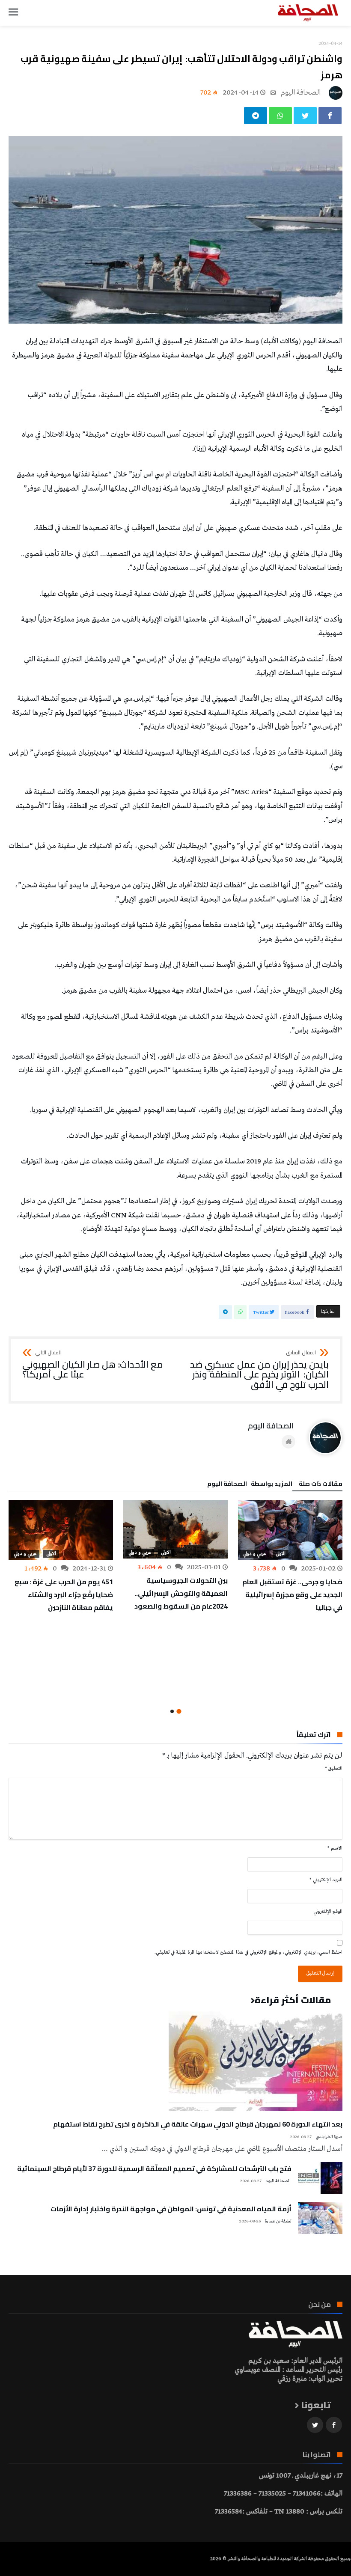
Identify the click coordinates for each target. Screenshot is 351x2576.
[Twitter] (315, 2425)
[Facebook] (334, 2425)
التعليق (334, 1769)
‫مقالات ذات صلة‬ (321, 1485)
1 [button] (179, 1711)
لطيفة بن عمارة (278, 2221)
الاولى (281, 1554)
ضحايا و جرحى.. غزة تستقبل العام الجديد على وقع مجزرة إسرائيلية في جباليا (292, 1594)
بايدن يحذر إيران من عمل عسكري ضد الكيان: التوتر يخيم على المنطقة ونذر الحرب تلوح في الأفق (259, 1370)
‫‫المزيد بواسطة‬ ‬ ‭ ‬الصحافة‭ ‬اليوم (250, 1485)
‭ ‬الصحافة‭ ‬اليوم (302, 93)
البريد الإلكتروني (326, 1880)
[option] (290, 1557)
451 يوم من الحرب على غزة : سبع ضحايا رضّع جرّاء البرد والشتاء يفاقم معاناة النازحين (64, 1594)
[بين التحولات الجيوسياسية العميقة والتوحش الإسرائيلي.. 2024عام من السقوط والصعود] (175, 1529)
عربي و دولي (254, 1554)
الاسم (335, 1848)
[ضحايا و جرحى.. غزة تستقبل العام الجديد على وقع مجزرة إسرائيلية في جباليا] (290, 1530)
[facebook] (330, 116)
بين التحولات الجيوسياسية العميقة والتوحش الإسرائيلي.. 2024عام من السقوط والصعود (181, 1593)
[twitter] (305, 116)
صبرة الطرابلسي (329, 2137)
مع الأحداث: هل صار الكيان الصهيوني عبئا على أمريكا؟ (93, 1365)
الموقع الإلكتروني (328, 1912)
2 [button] (172, 1711)
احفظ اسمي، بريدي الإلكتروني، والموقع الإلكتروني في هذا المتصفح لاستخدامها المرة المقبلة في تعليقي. (248, 1952)
